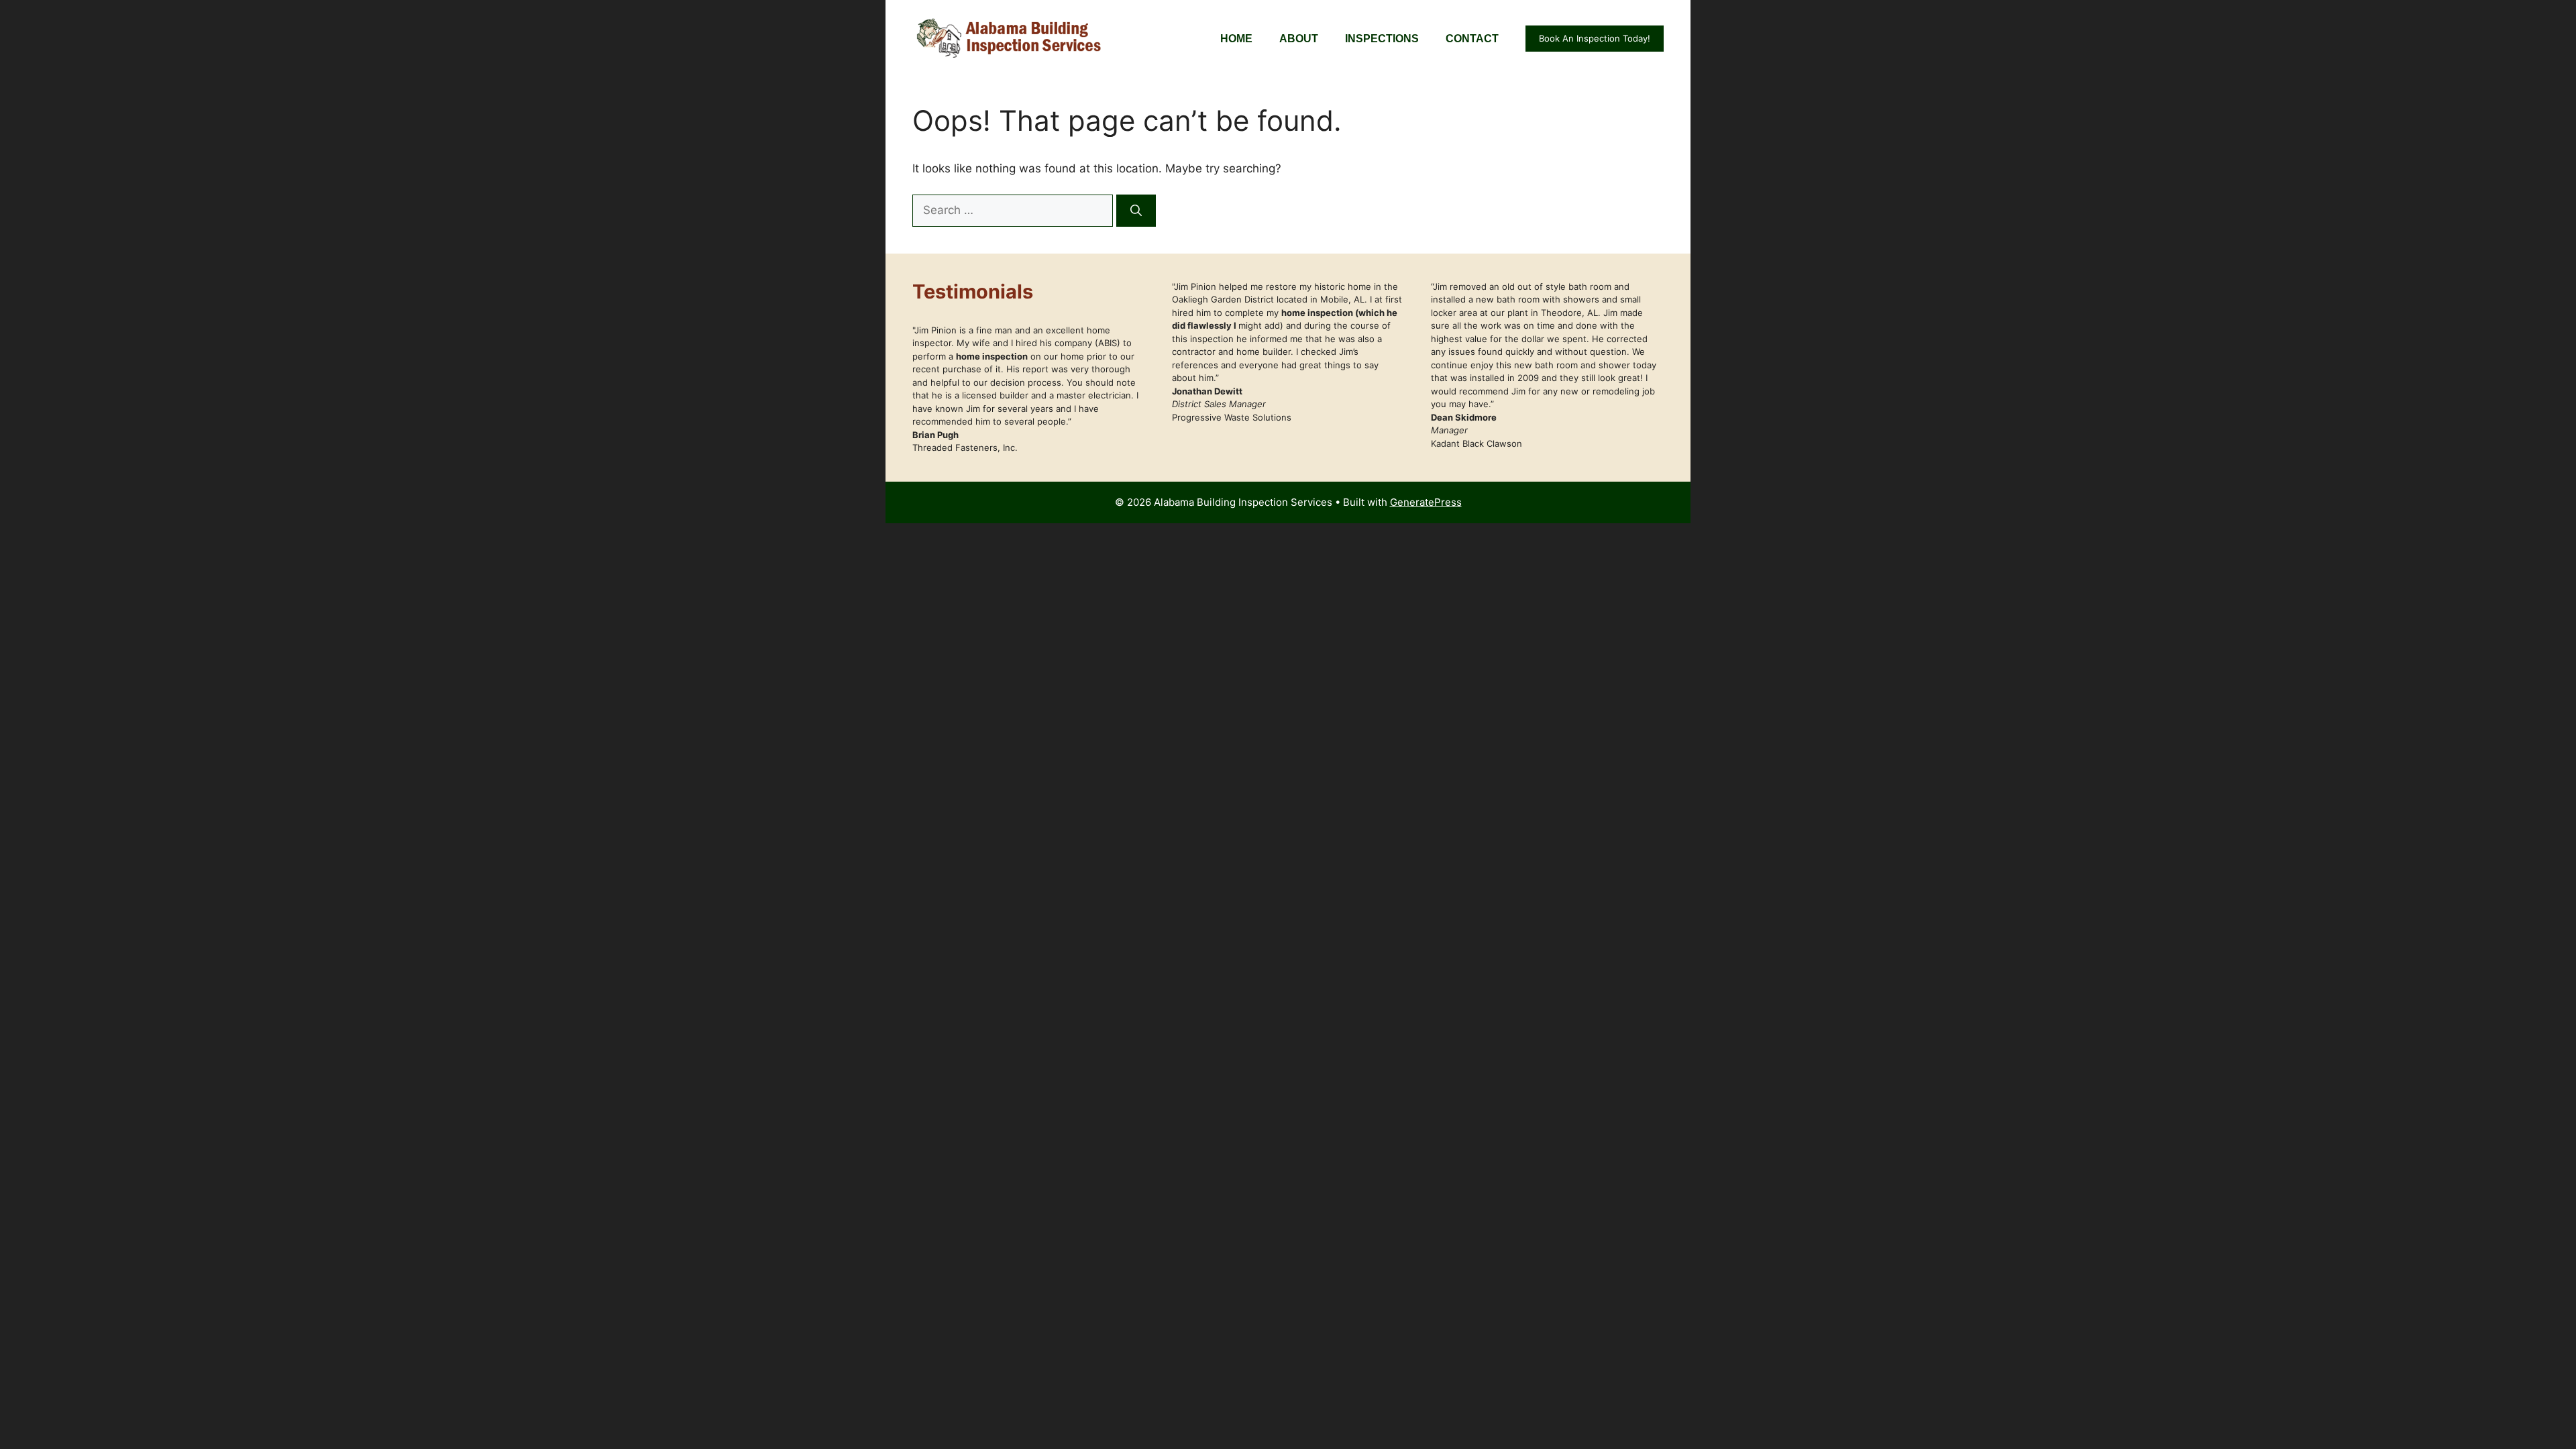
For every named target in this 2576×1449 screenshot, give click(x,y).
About (1299, 39)
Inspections (1382, 39)
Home (1236, 39)
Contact (1472, 39)
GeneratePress (1426, 502)
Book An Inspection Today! (1595, 38)
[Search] (1136, 211)
